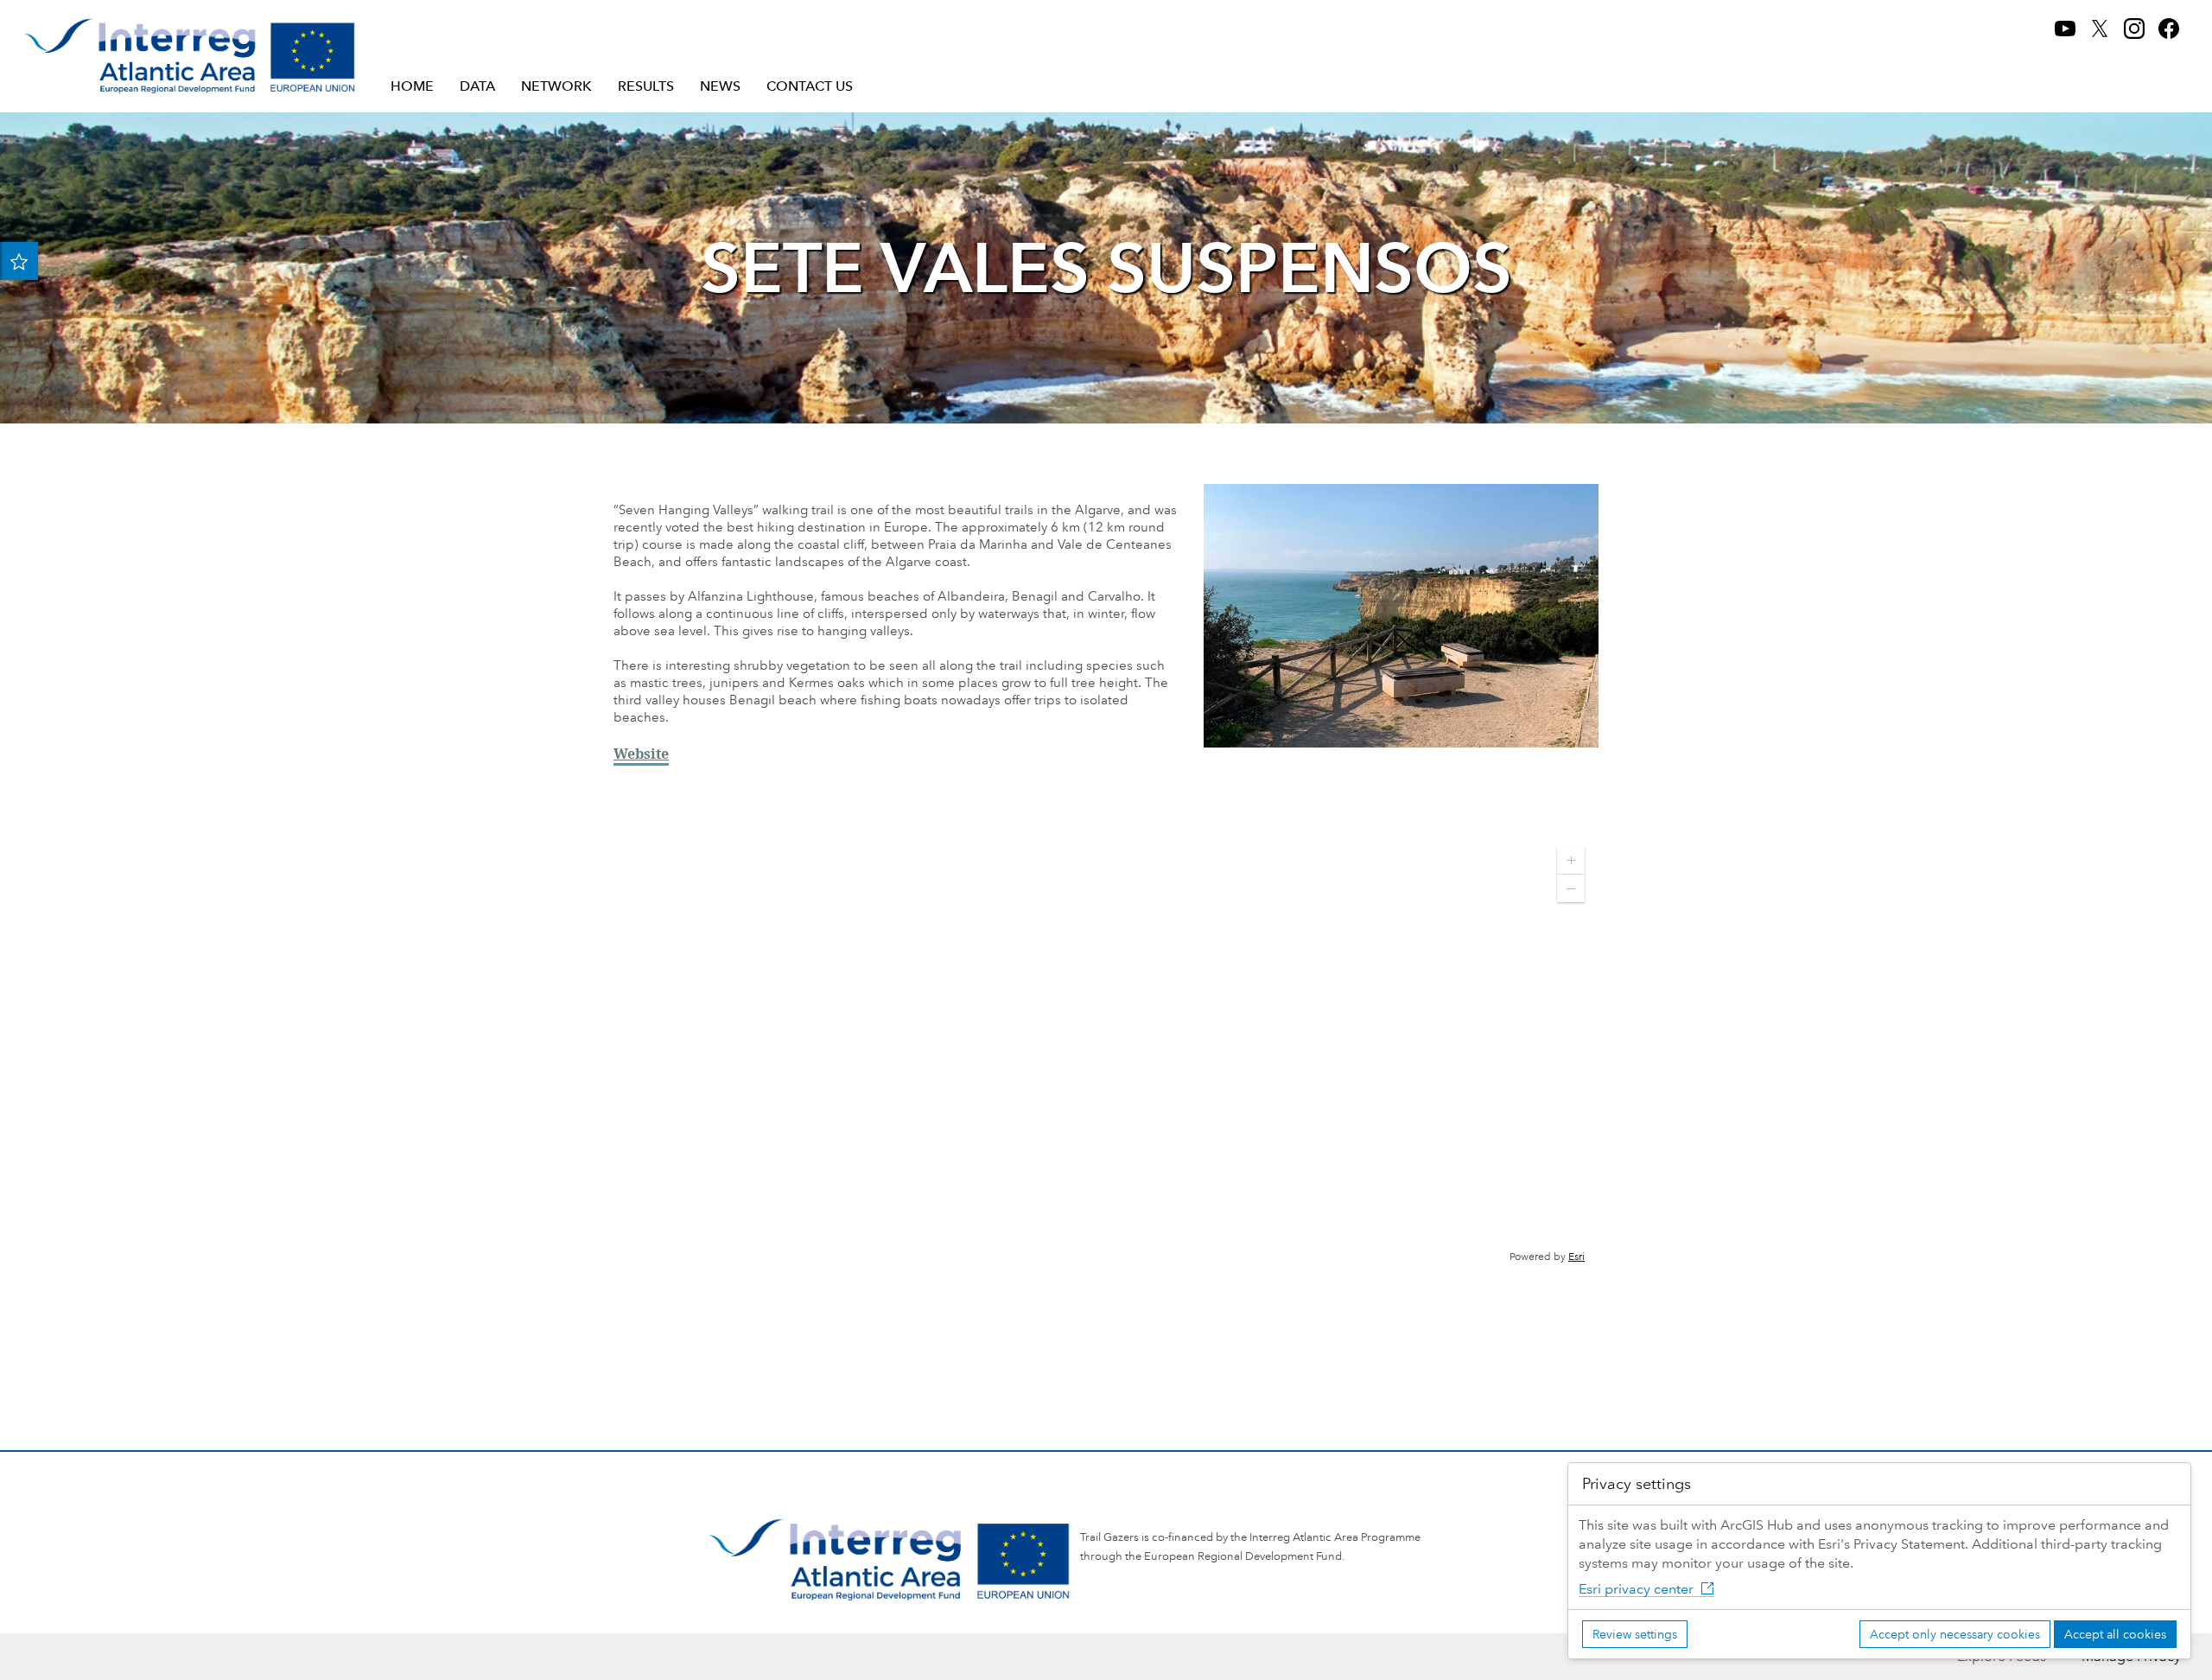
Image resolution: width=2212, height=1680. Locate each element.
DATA (477, 86)
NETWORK (556, 86)
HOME (412, 86)
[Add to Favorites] (19, 261)
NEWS (720, 86)
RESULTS (646, 86)
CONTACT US (810, 86)
